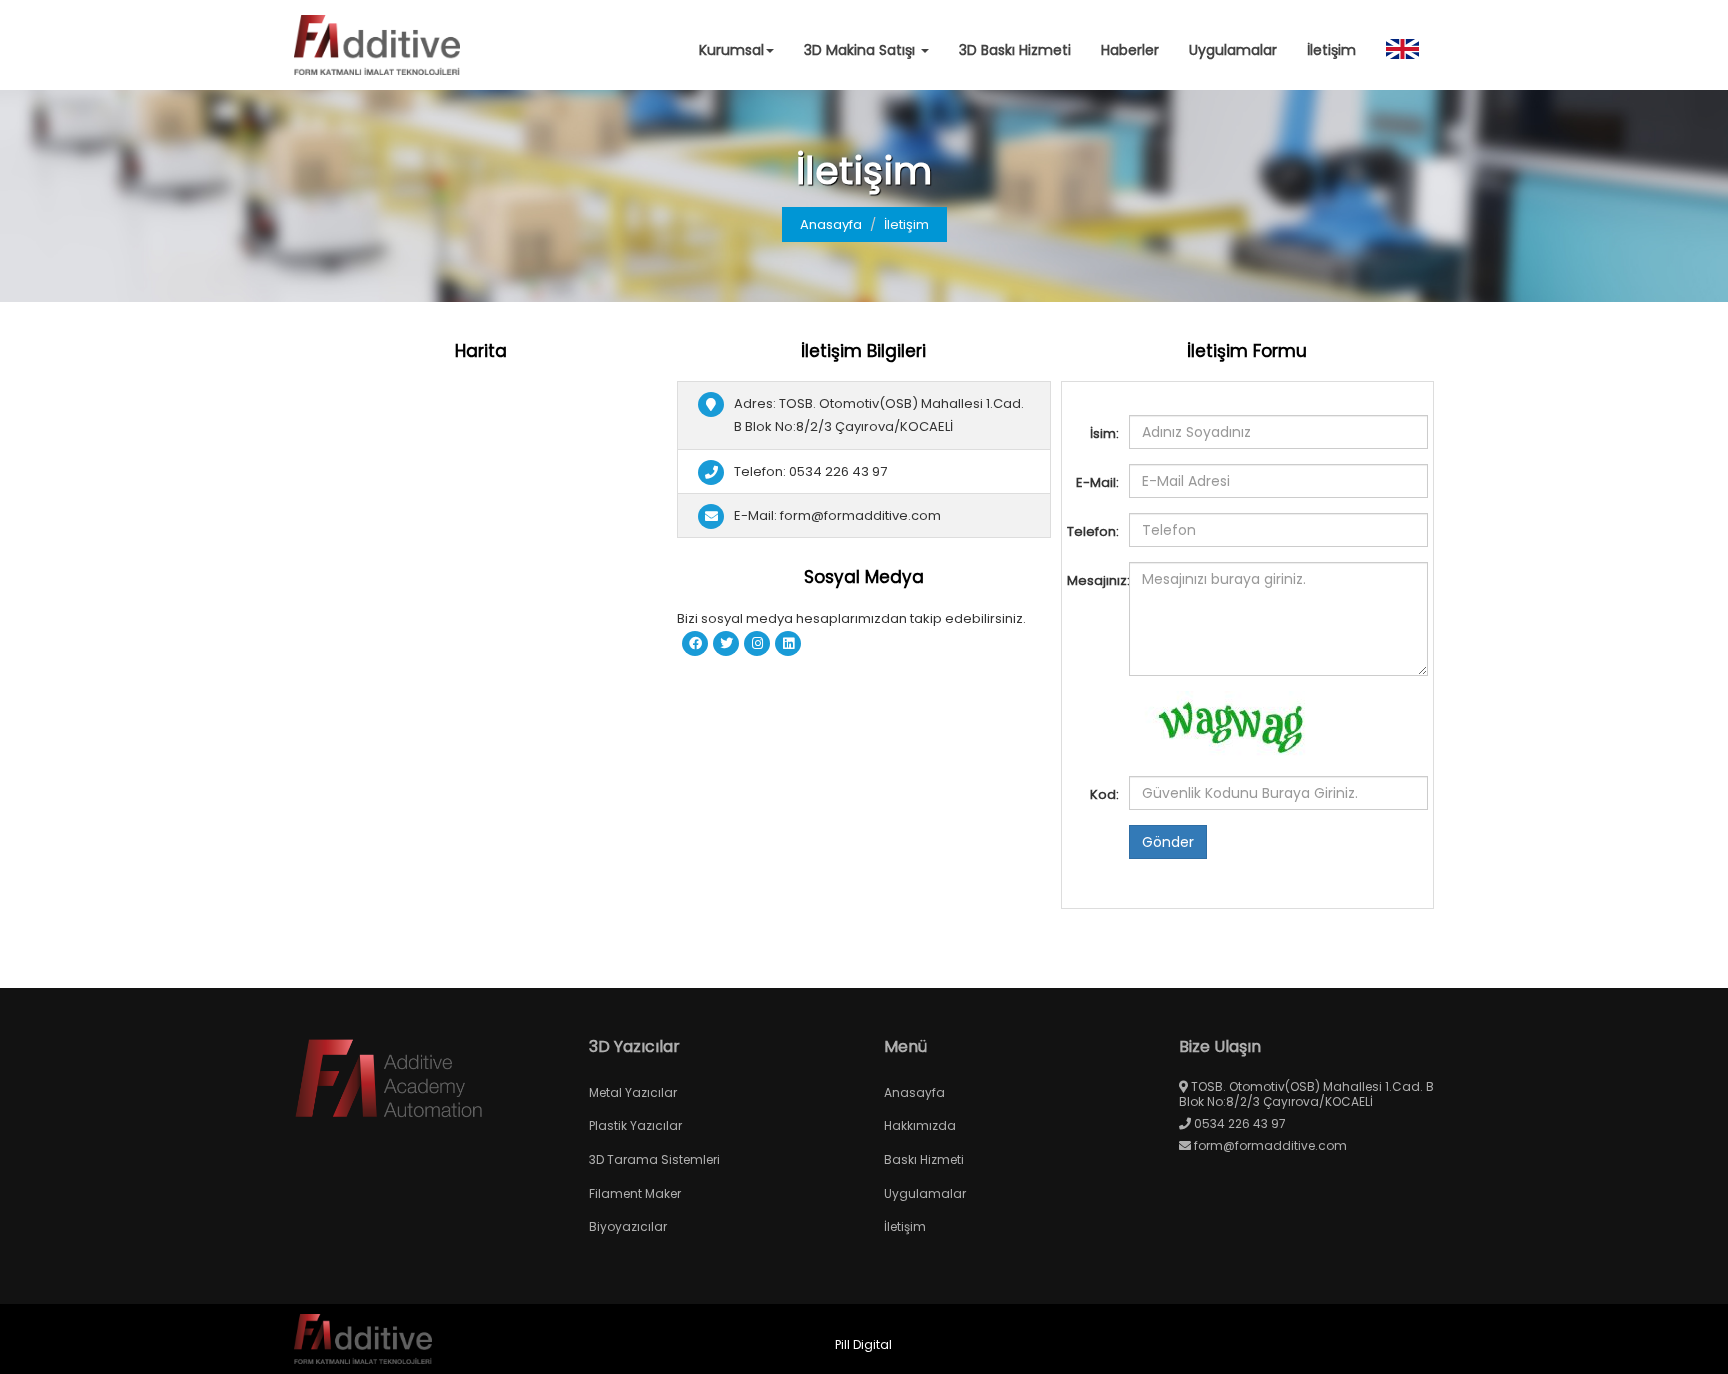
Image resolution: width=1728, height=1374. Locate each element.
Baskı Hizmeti (924, 1159)
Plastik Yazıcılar (635, 1125)
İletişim (1331, 50)
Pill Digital (863, 1344)
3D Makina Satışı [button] (861, 50)
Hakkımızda (920, 1125)
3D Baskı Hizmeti (1015, 50)
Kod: (1104, 794)
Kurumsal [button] (731, 50)
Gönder (1168, 842)
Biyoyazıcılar (628, 1226)
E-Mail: (1097, 482)
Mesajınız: (1095, 580)
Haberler (1130, 50)
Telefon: (1093, 531)
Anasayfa (831, 224)
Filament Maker (635, 1193)
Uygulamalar (1233, 50)
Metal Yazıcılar (633, 1092)
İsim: (1104, 433)
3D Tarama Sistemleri (654, 1159)
